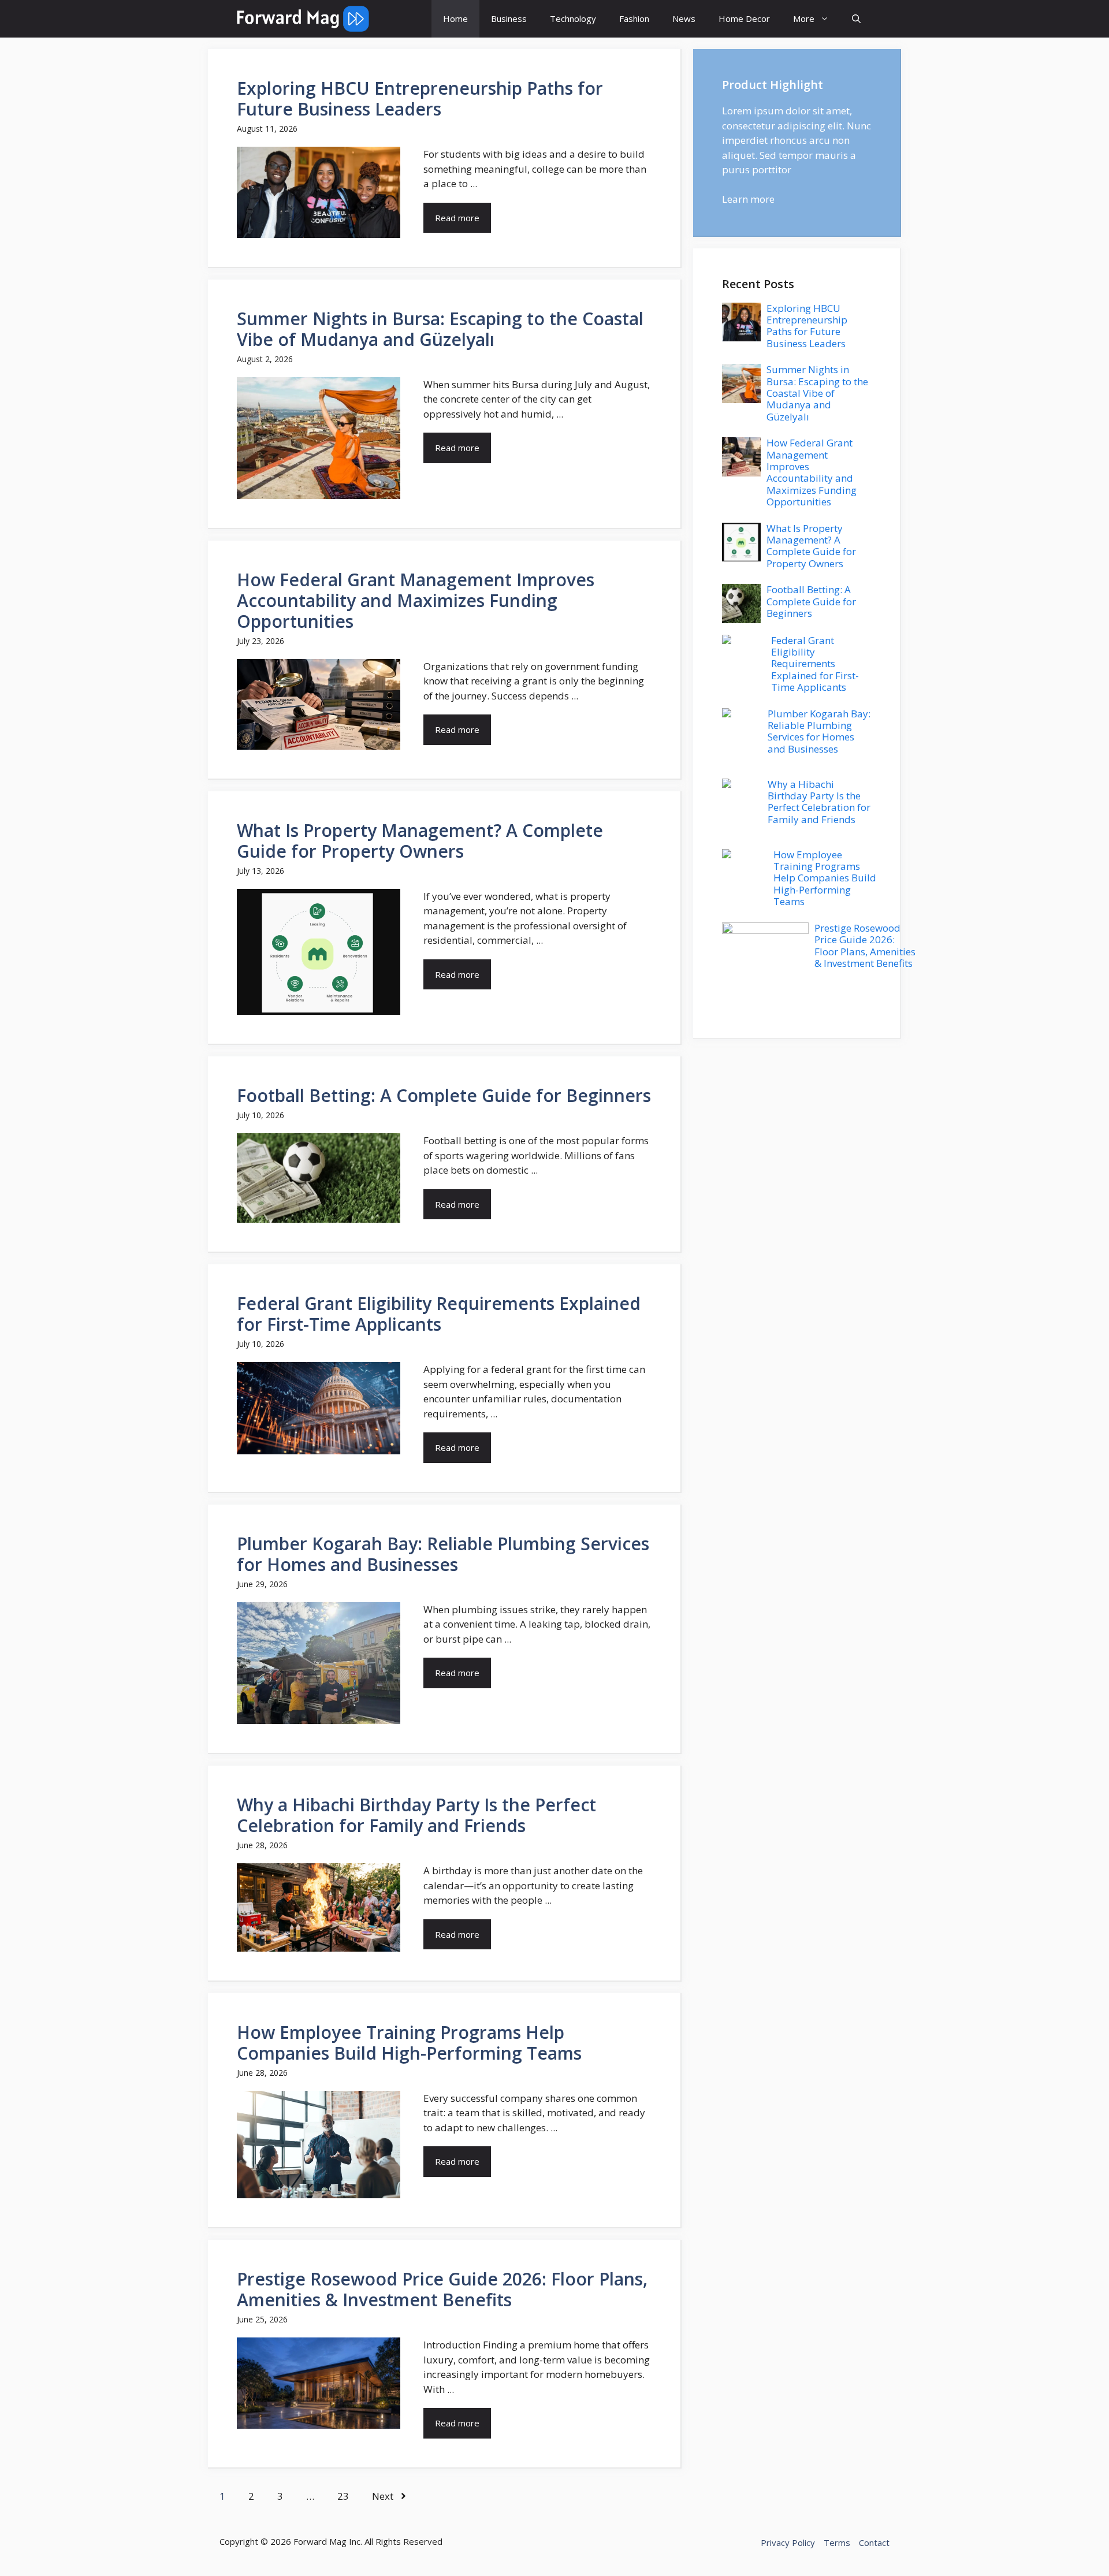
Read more (457, 218)
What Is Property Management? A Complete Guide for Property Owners (420, 841)
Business (509, 18)
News (684, 18)
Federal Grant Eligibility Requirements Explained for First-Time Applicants (439, 1314)
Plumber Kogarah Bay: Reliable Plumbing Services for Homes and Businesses (443, 1554)
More (804, 18)
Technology (573, 18)
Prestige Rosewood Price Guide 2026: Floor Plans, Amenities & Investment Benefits (442, 2289)
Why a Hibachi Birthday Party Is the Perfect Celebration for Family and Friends (416, 1815)
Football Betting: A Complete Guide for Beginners (444, 1095)
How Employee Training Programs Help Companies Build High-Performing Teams (409, 2043)
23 (343, 2496)
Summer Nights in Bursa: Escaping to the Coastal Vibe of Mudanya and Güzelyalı (440, 329)
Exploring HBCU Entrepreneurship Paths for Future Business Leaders (420, 98)
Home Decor (744, 18)
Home (455, 18)
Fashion (634, 18)
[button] (856, 19)
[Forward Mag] (303, 19)
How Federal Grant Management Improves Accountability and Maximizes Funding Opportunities (416, 600)
